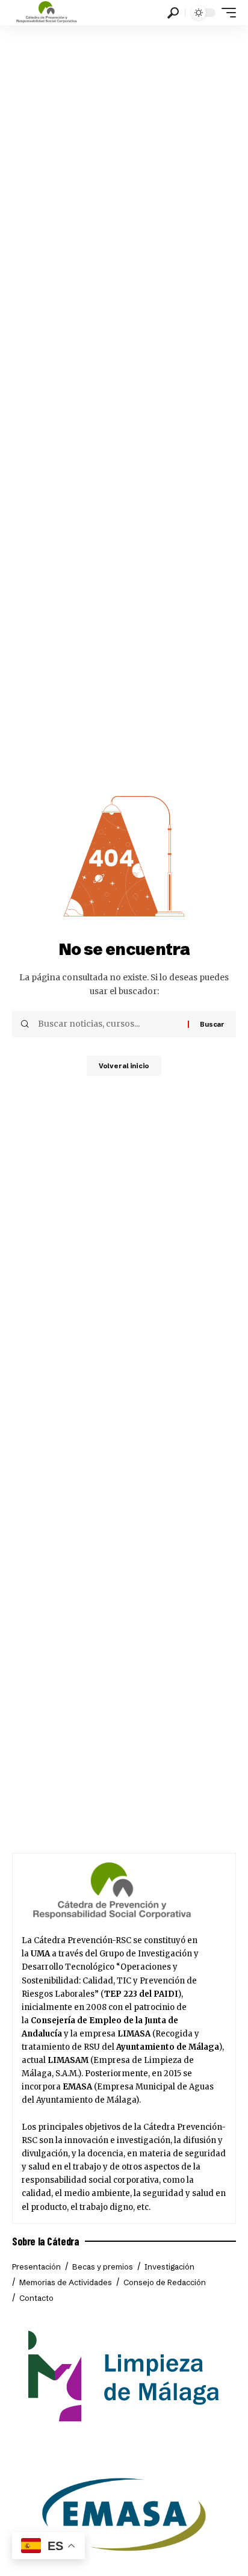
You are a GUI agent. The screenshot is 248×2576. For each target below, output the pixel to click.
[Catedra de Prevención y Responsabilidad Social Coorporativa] (47, 13)
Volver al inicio (124, 1066)
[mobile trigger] (226, 13)
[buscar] (173, 13)
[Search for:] (108, 1024)
